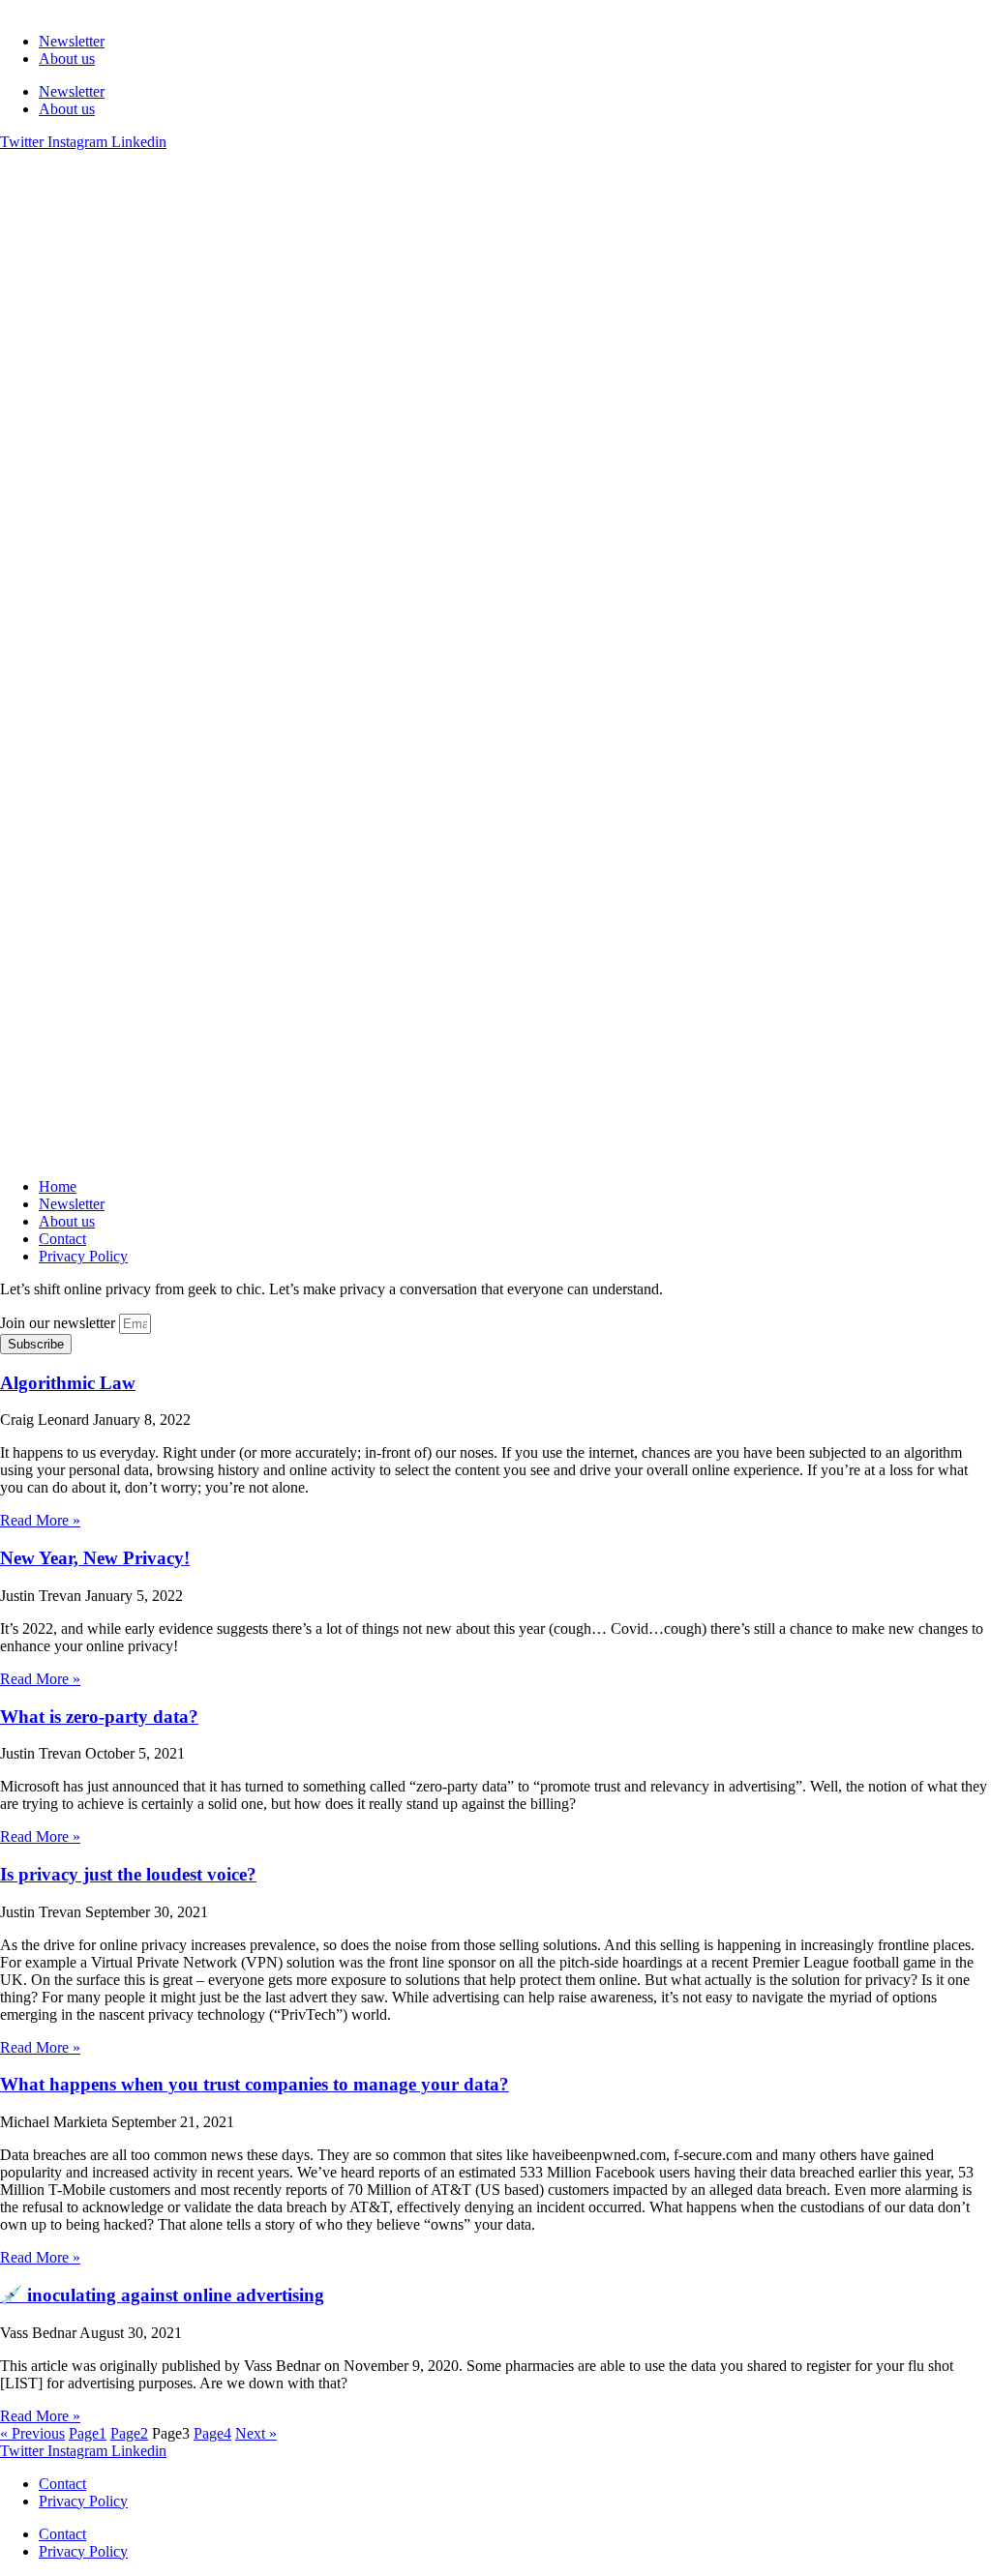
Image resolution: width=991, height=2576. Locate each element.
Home (58, 1186)
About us (67, 59)
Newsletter (72, 41)
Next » (256, 2433)
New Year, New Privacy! (95, 1558)
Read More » (40, 1520)
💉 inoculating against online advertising (162, 2295)
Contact (62, 1239)
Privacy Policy (83, 1256)
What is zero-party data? (99, 1717)
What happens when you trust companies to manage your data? (255, 2084)
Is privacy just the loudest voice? (128, 1874)
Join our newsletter (60, 1323)
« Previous (32, 2433)
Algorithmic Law (68, 1383)
